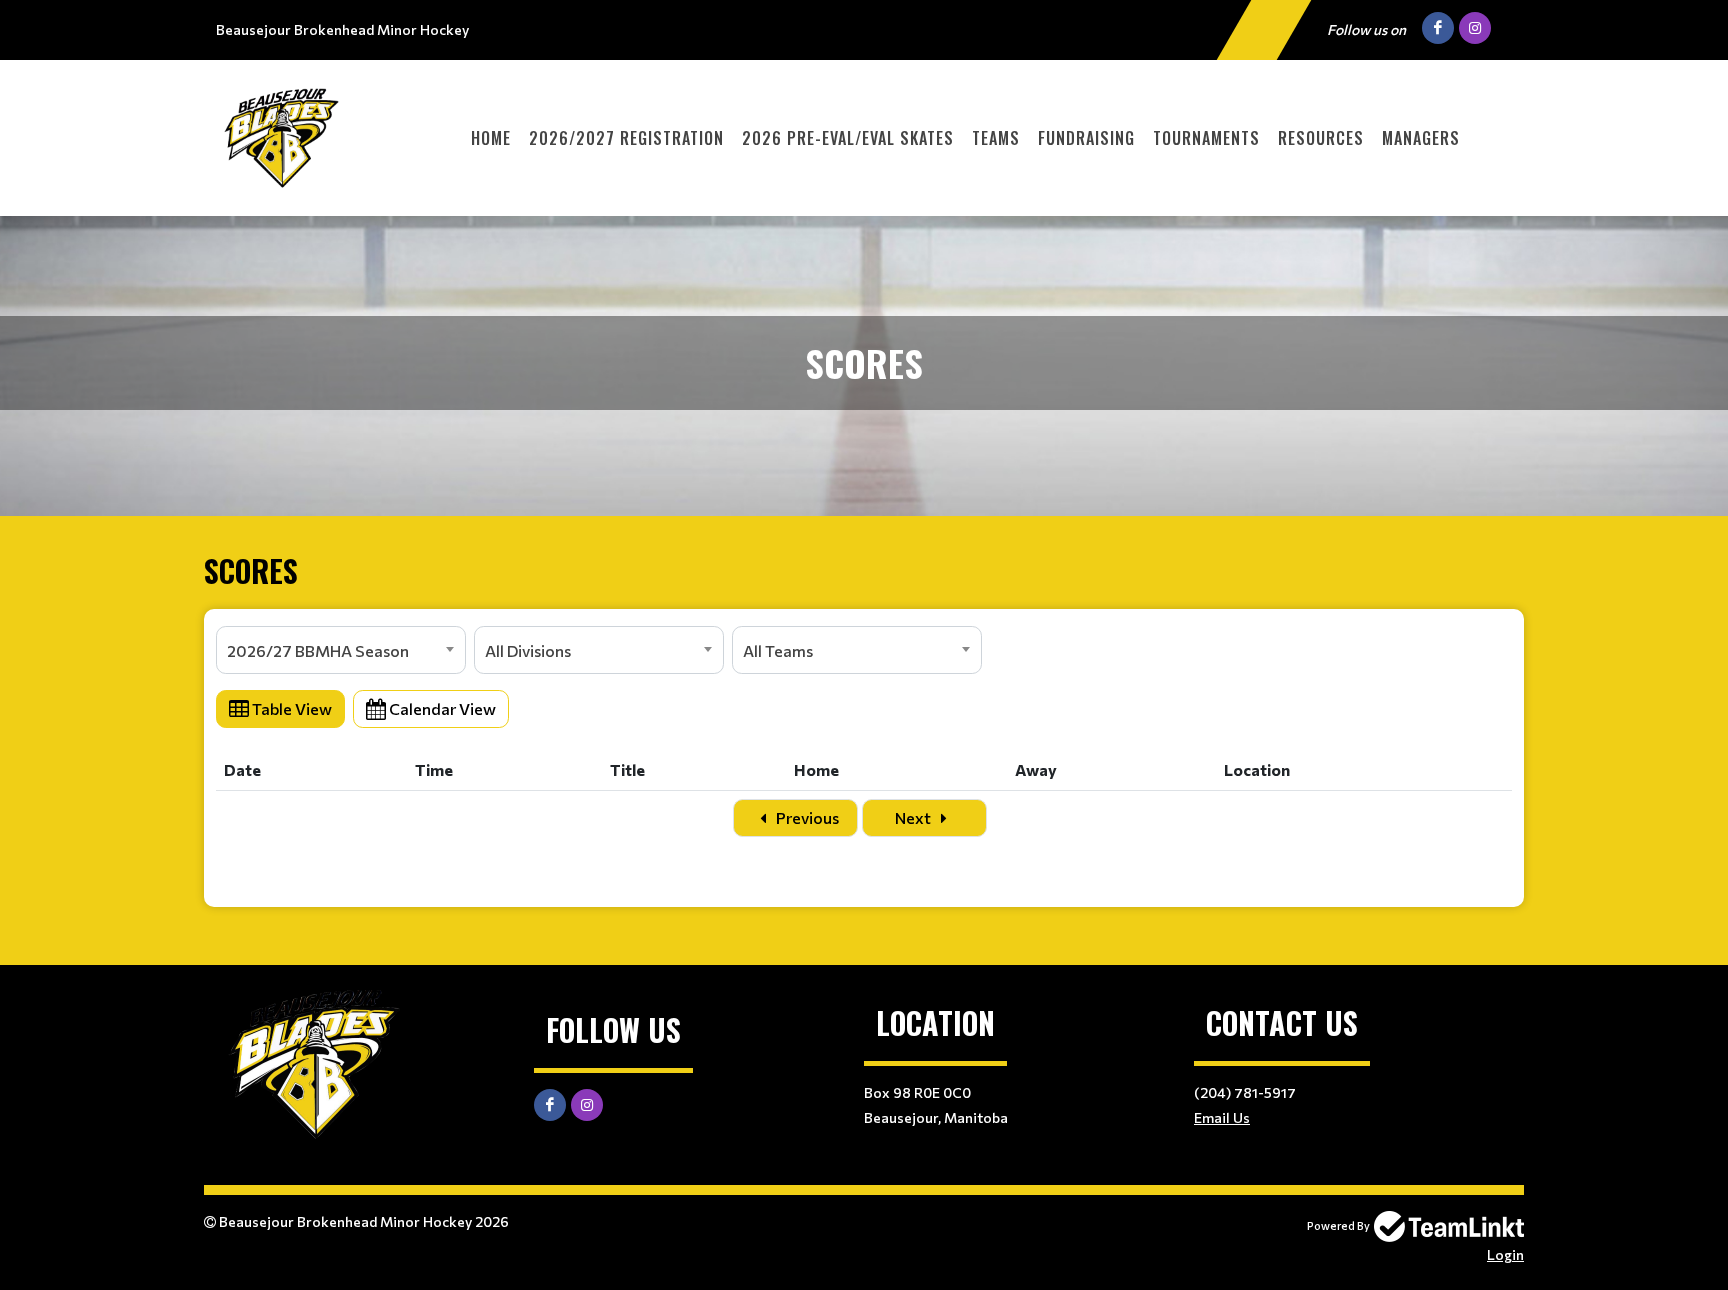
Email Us (1222, 1117)
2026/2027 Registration (626, 138)
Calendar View (441, 708)
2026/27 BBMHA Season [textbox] (318, 650)
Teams (996, 138)
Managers (1421, 138)
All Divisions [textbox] (528, 650)
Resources (1321, 138)
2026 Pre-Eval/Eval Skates (848, 138)
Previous (806, 817)
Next (914, 817)
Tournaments (1206, 138)
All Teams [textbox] (778, 650)
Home (491, 138)
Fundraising (1086, 138)
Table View (290, 708)
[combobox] (341, 650)
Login (1505, 1254)
